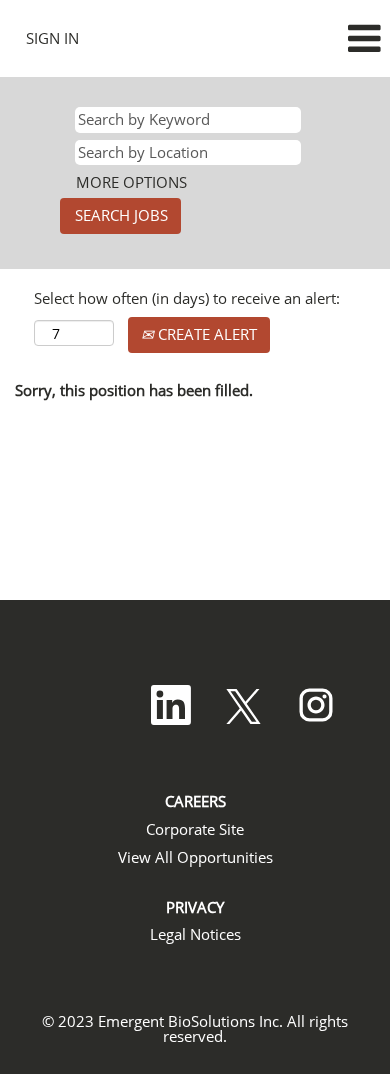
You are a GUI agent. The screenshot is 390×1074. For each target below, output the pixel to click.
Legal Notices (195, 934)
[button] (325, 38)
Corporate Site (195, 829)
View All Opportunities (195, 857)
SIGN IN (52, 38)
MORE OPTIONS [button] (131, 182)
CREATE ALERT (205, 334)
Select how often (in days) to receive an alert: (187, 298)
